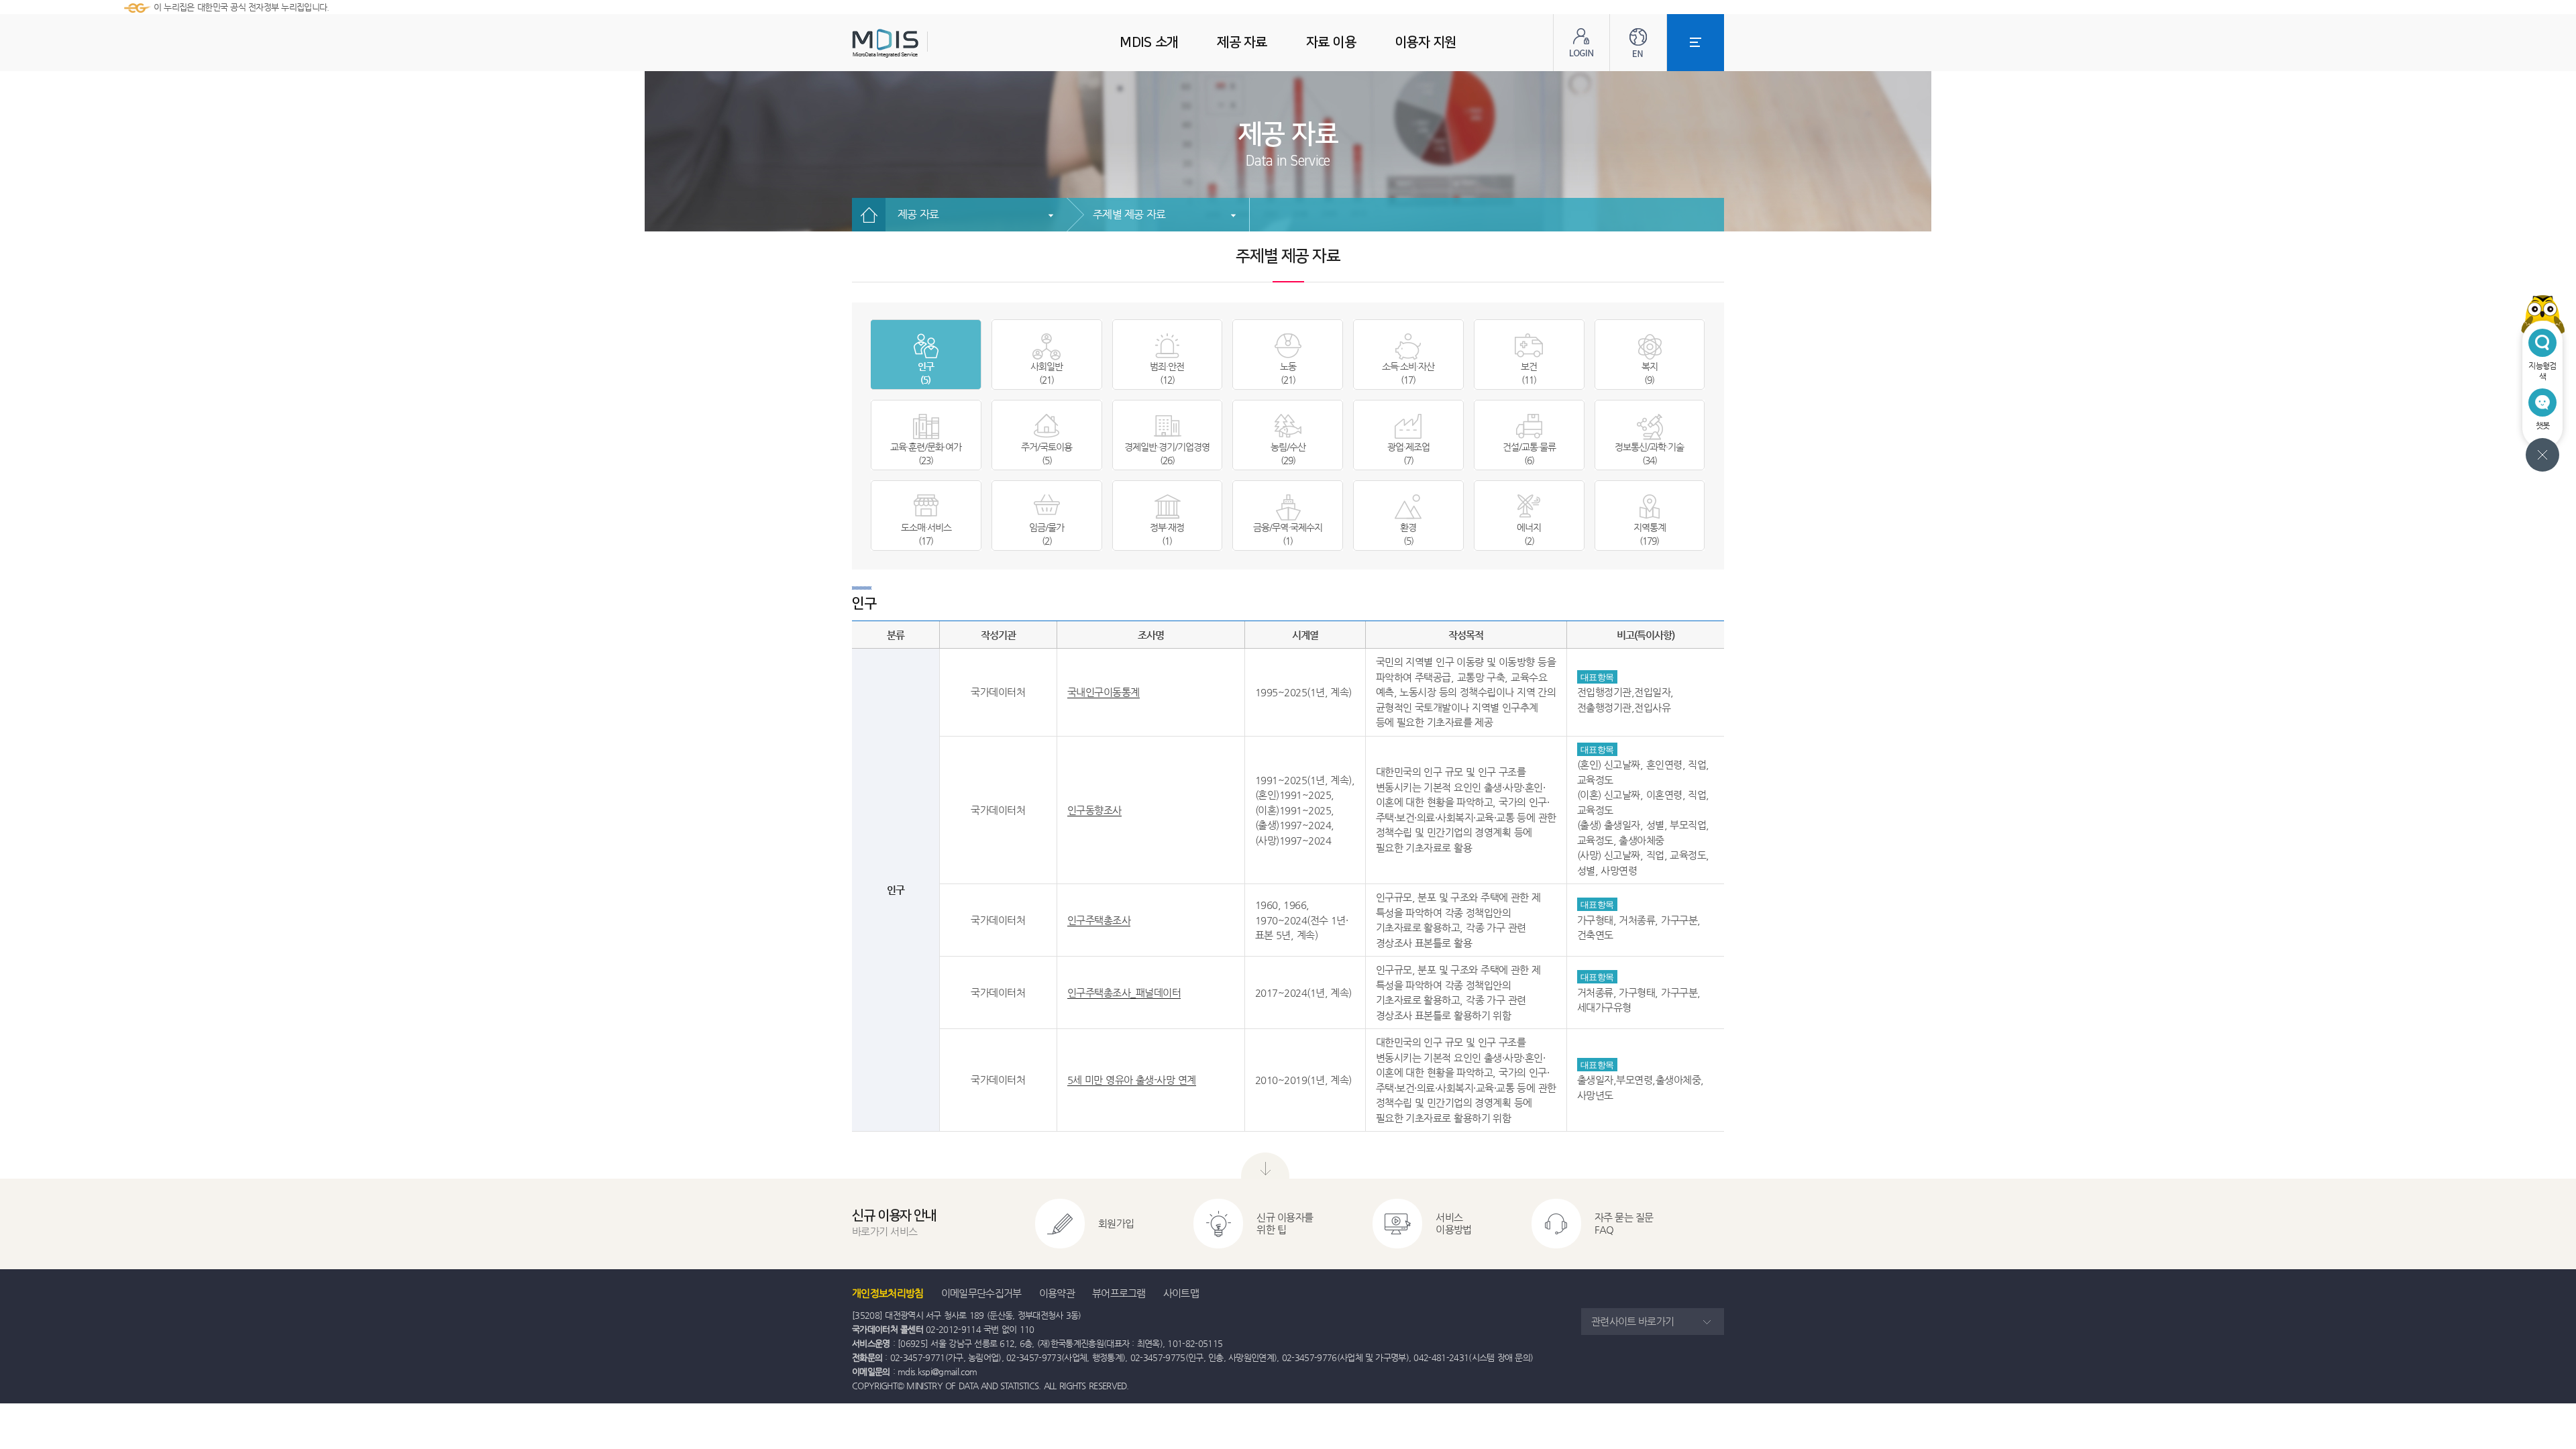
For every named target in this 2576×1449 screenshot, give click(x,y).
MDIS (919, 43)
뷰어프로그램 (1119, 1293)
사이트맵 (1181, 1293)
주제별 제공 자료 (1129, 214)
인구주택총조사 (1099, 920)
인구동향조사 (1094, 810)
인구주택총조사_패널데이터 (1124, 992)
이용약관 (1057, 1293)
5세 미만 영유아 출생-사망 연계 (1132, 1080)
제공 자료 (918, 214)
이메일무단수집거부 (981, 1293)
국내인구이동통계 (1104, 692)
